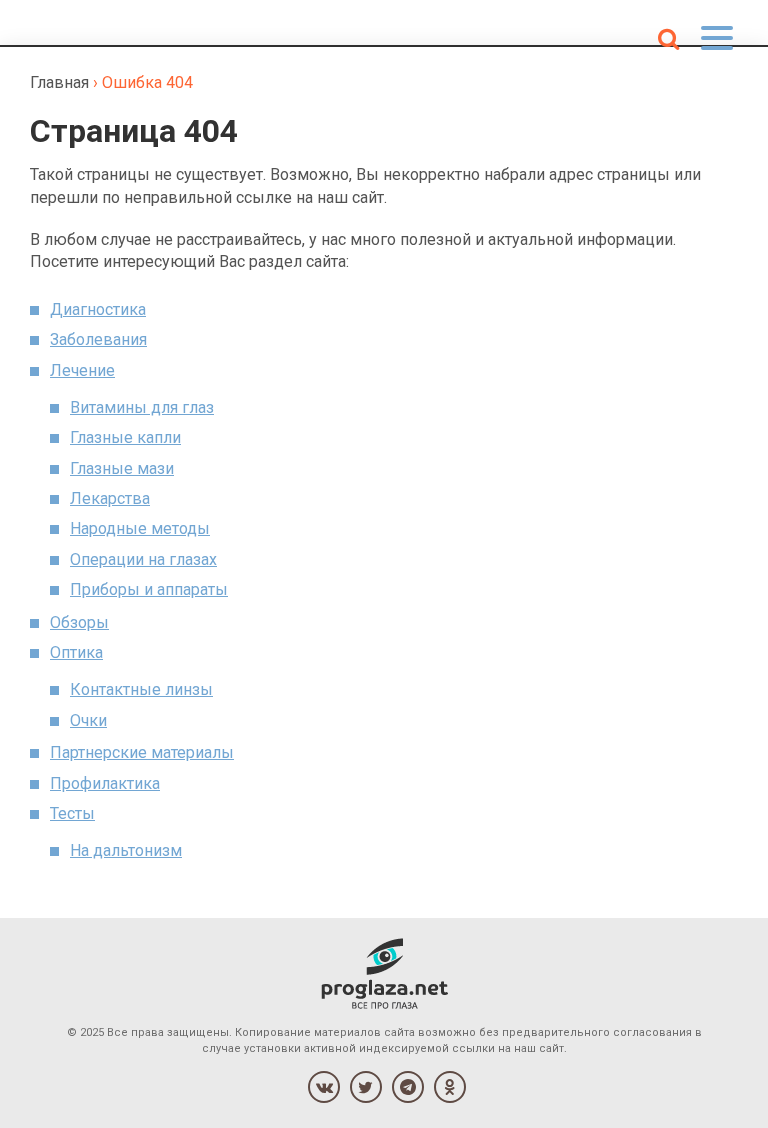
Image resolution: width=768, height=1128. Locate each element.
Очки (88, 720)
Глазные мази (122, 468)
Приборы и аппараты (149, 589)
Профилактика (105, 783)
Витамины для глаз (142, 407)
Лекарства (110, 498)
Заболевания (98, 339)
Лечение (82, 370)
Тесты (72, 813)
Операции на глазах (143, 559)
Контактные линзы (141, 689)
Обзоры (79, 622)
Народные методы (140, 528)
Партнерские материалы (142, 752)
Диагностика (98, 309)
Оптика (76, 652)
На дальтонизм (126, 850)
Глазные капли (125, 437)
